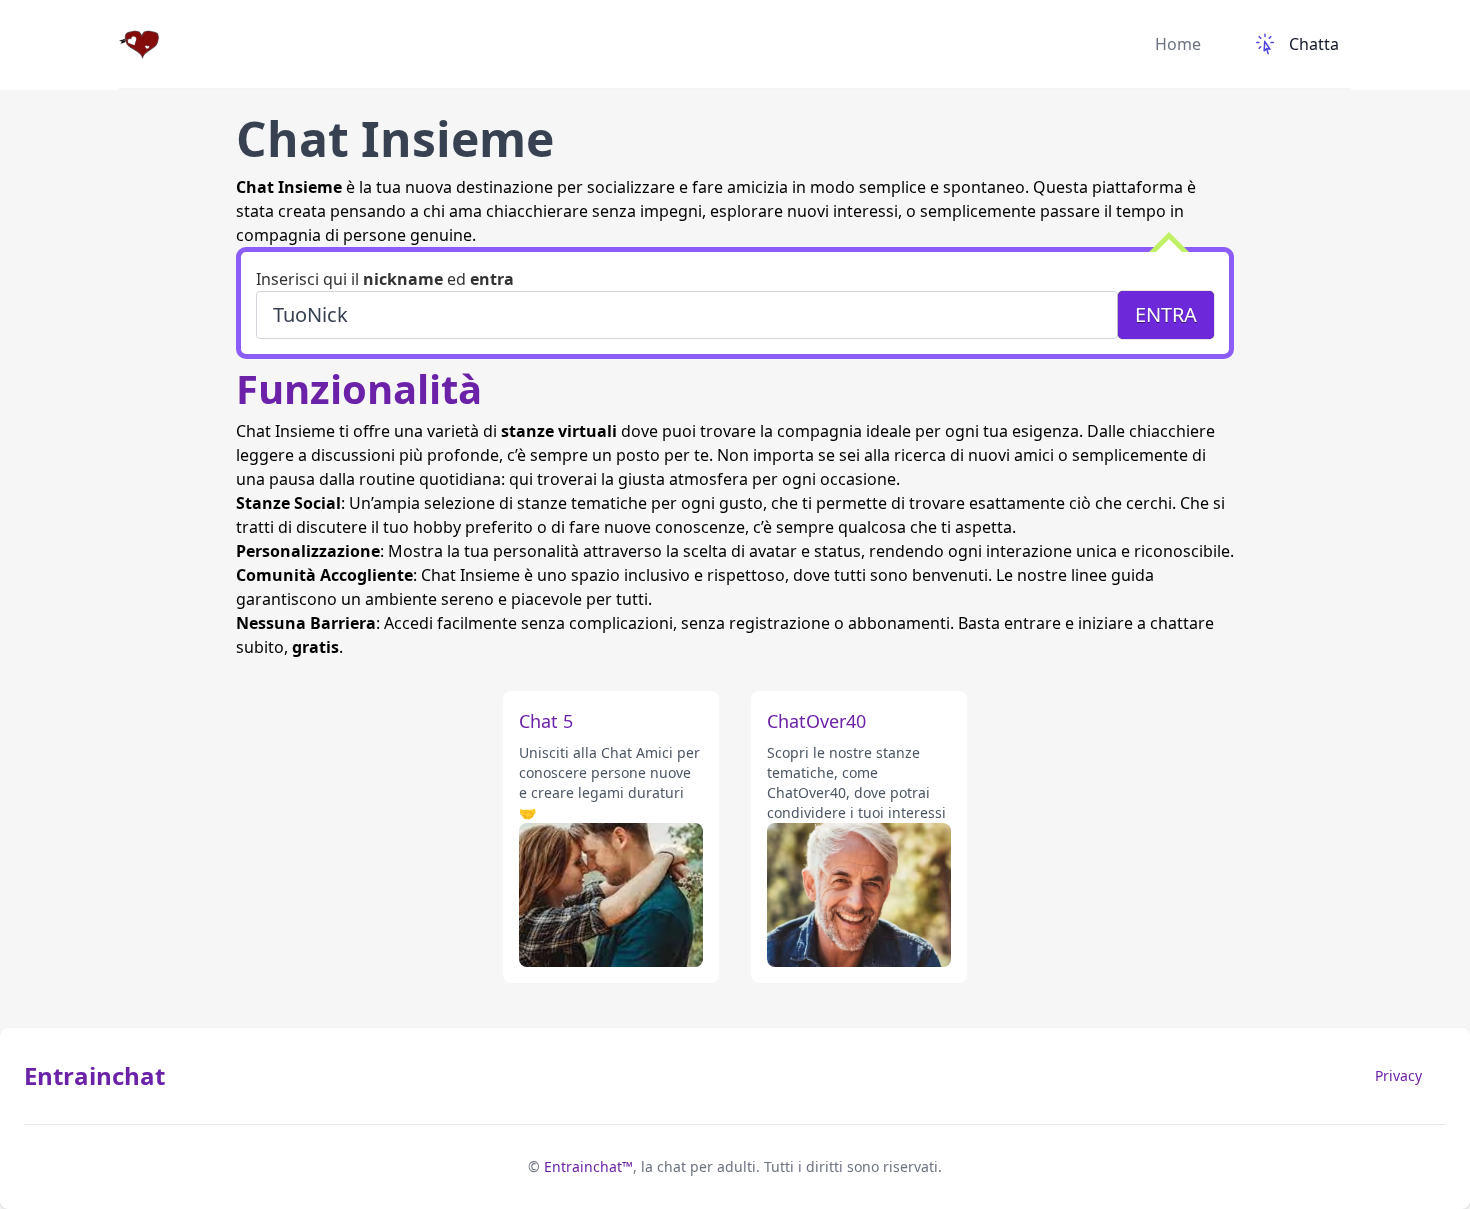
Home (1178, 44)
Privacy (1398, 1075)
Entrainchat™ (588, 1166)
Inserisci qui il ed (385, 279)
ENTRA (1166, 314)
